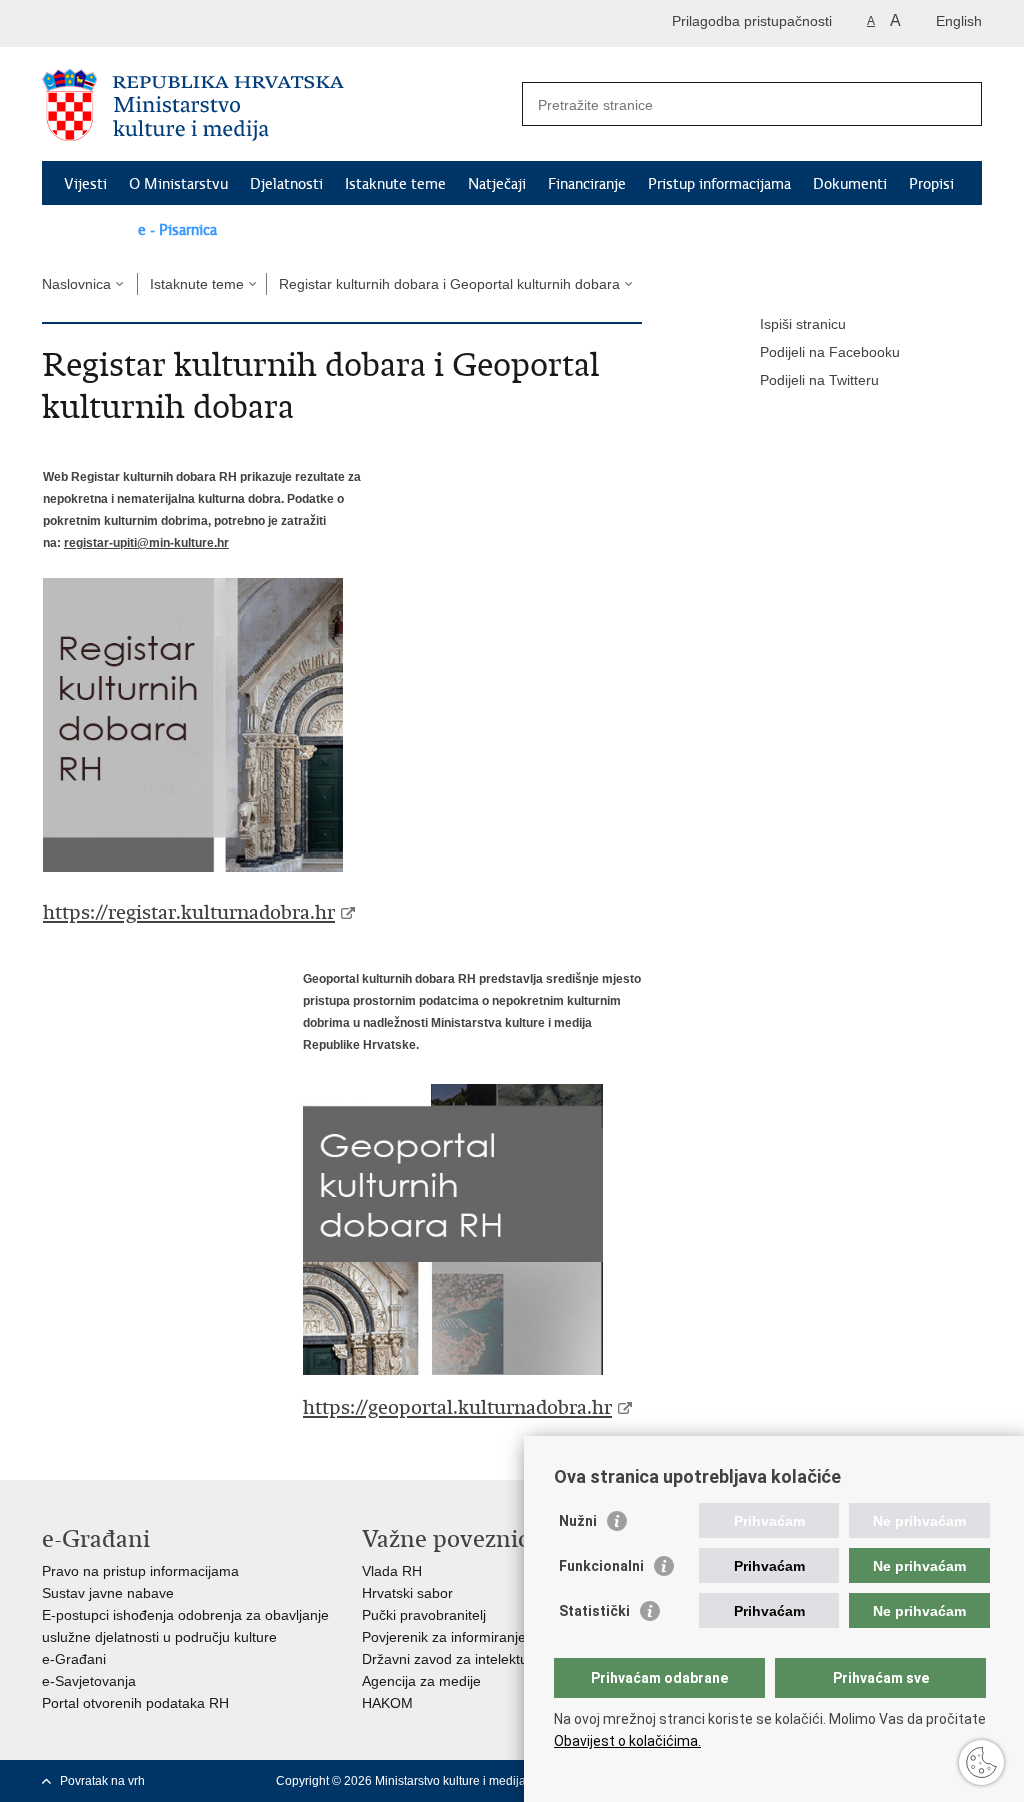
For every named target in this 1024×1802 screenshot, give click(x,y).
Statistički (594, 1611)
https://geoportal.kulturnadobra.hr (457, 1407)
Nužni (578, 1521)
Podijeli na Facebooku (830, 352)
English (959, 21)
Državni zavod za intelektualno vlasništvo (491, 1659)
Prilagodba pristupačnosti (752, 21)
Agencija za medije (421, 1681)
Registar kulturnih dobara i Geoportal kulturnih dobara (449, 284)
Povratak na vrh (102, 1781)
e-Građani (74, 1659)
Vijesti (85, 184)
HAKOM (387, 1703)
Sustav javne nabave (108, 1593)
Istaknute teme (395, 184)
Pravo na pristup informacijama (140, 1571)
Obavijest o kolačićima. (627, 1741)
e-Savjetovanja (89, 1681)
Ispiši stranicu (803, 324)
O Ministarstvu (178, 184)
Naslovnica (76, 284)
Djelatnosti (286, 184)
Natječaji (497, 184)
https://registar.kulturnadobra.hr (189, 912)
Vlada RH (392, 1571)
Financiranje (587, 184)
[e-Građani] (127, 23)
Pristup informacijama (719, 184)
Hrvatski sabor (407, 1593)
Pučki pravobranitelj (424, 1615)
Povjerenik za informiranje (444, 1637)
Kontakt (90, 230)
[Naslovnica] (277, 105)
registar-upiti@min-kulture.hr (146, 542)
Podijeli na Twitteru (819, 380)
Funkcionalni (601, 1566)
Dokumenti (850, 184)
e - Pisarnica (177, 230)
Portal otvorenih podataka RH (135, 1703)
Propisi (931, 184)
